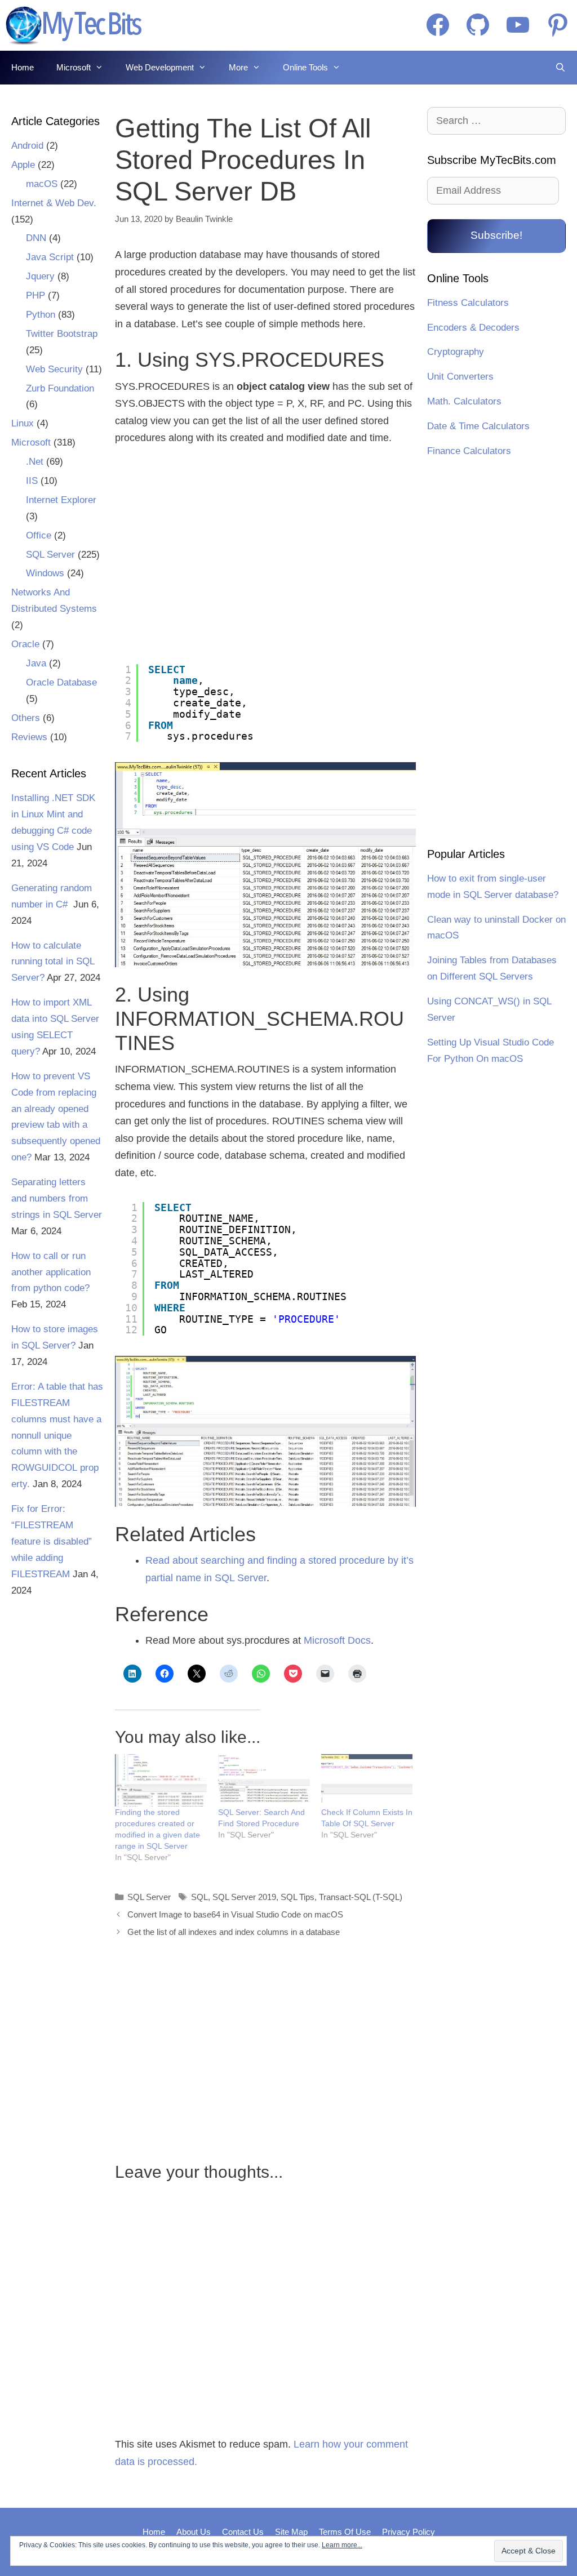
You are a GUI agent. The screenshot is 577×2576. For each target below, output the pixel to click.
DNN (36, 238)
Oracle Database (61, 682)
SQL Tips (298, 1897)
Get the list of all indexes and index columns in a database (234, 1932)
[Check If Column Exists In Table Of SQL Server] (367, 1780)
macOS (42, 184)
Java (36, 663)
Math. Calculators (464, 401)
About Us (194, 2532)
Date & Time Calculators (478, 426)
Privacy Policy (409, 2532)
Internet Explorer (61, 500)
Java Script (50, 257)
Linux (23, 423)
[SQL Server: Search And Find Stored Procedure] (264, 1780)
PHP (35, 295)
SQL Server (149, 1897)
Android (27, 146)
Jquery (40, 276)
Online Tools (305, 67)
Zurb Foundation (60, 388)
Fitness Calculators (468, 303)
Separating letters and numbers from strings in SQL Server (57, 1198)
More (238, 67)
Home (23, 67)
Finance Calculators (469, 451)
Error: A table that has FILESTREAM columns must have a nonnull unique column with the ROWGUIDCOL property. (57, 1435)
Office (39, 535)
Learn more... (342, 2545)
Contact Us (243, 2532)
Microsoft (74, 67)
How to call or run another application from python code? (51, 1272)
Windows (45, 573)
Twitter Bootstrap (62, 334)
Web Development (160, 67)
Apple (23, 165)
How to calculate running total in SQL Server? (53, 962)
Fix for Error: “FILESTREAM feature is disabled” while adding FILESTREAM (52, 1541)
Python (41, 315)
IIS (32, 481)
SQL (199, 1897)
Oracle (25, 644)
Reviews (29, 737)
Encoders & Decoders (473, 328)
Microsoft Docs (337, 1640)
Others (26, 718)
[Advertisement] (212, 555)
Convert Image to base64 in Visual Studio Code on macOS (235, 1914)
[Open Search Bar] (560, 68)
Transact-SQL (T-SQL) (361, 1897)
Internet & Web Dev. (54, 203)
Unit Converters (460, 377)
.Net (35, 462)
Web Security (54, 369)
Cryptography (456, 352)
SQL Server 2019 (244, 1897)
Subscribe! (496, 235)
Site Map (291, 2532)
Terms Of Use (345, 2532)
